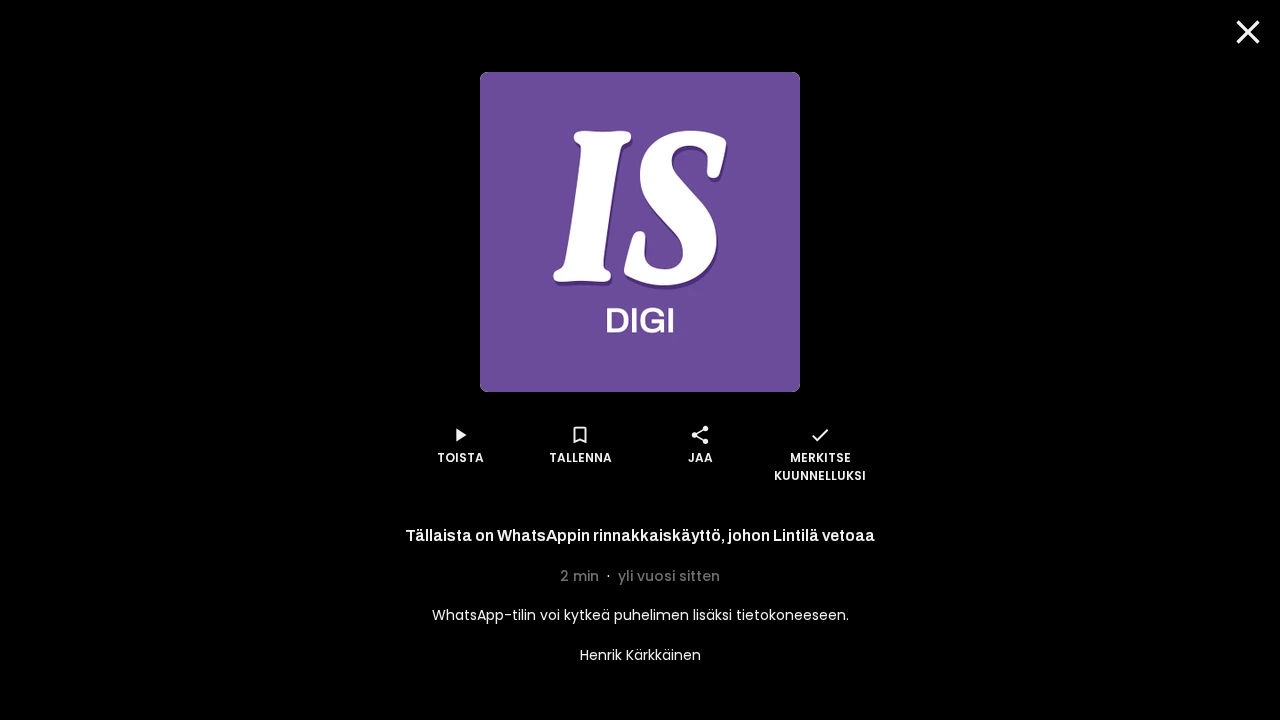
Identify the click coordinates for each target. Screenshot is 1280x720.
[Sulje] (1248, 32)
